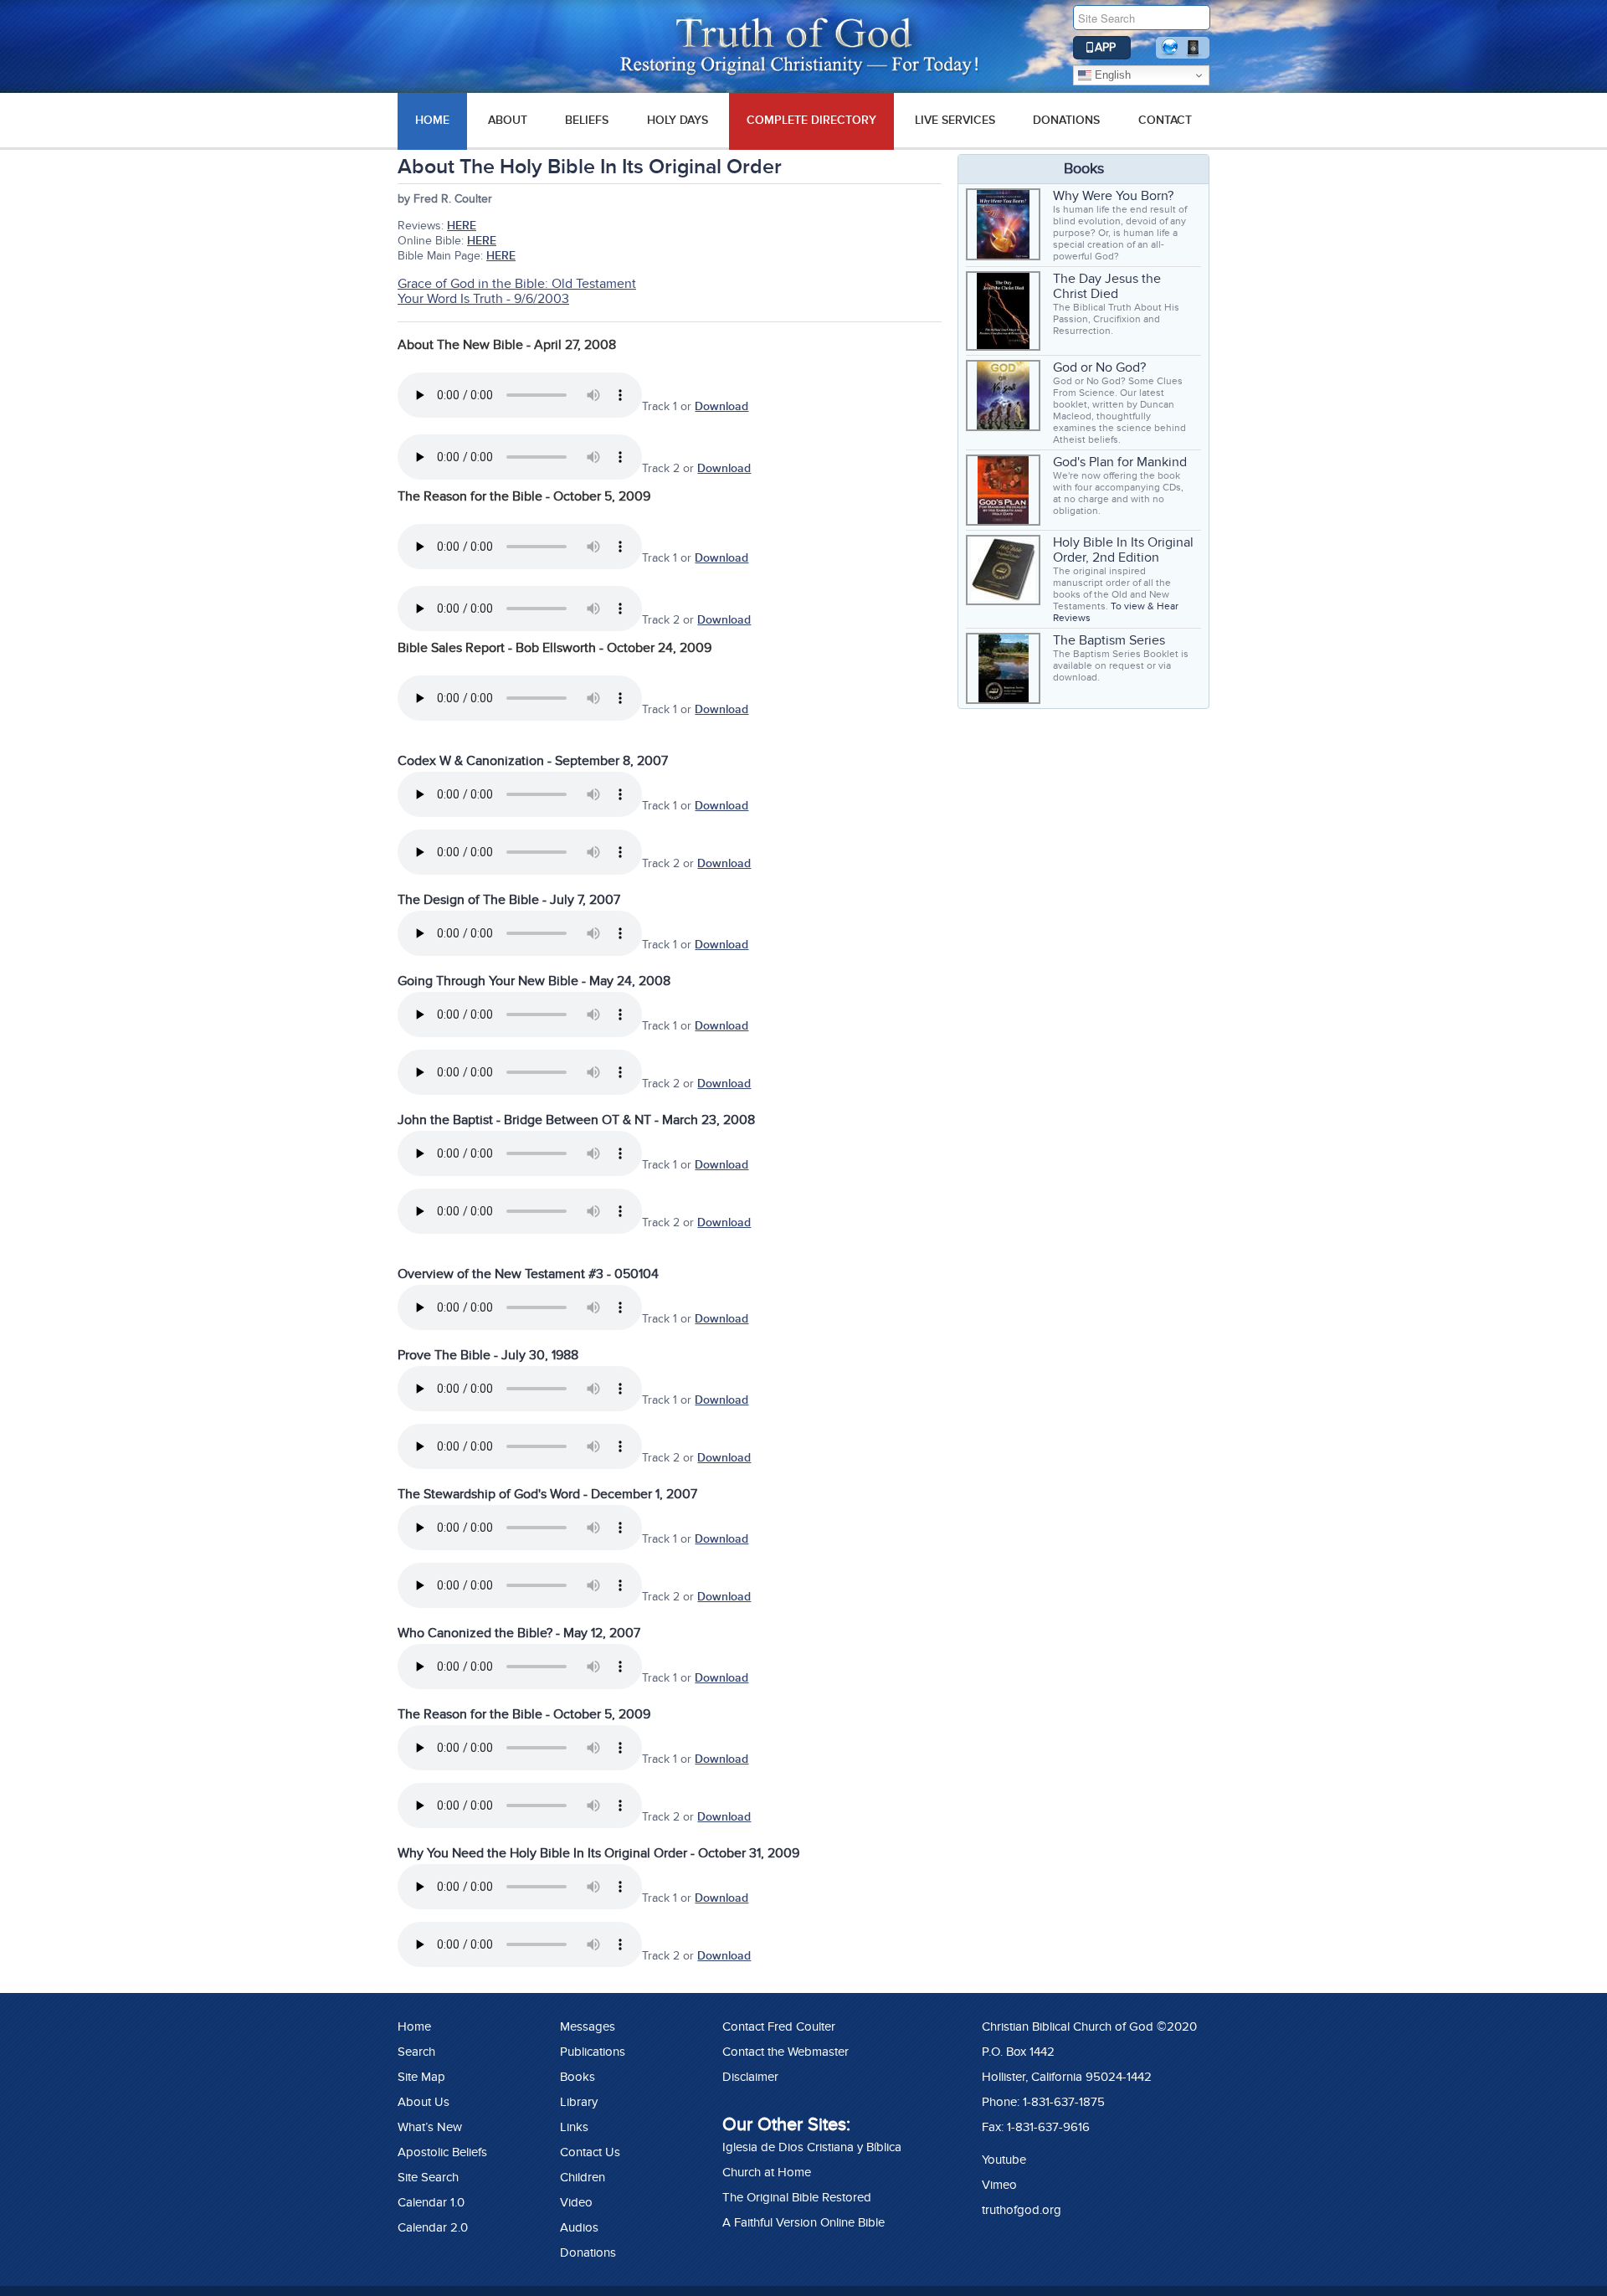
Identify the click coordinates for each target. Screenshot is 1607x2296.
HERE (462, 226)
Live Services (955, 120)
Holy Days (678, 120)
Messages (588, 2026)
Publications (593, 2052)
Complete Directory (811, 120)
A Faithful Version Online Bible (803, 2222)
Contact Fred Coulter (779, 2026)
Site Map (421, 2077)
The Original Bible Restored (797, 2197)
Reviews (1072, 618)
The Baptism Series (1109, 640)
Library (579, 2102)
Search (416, 2052)
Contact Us (590, 2152)
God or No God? (1099, 367)
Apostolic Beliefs (442, 2152)
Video (576, 2202)
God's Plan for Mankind (1120, 462)
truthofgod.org (1022, 2210)
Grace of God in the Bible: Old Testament (517, 284)
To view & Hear (1145, 606)
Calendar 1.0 (431, 2202)
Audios (579, 2227)
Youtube (1004, 2160)
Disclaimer (750, 2077)
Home (414, 2026)
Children (583, 2177)
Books (578, 2077)
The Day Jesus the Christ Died (1107, 286)
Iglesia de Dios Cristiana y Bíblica (812, 2147)
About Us (424, 2102)
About (508, 120)
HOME (432, 120)
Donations (1066, 120)
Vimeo (999, 2185)
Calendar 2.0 (433, 2227)
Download (721, 406)
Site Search (428, 2177)
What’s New (430, 2127)
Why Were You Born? (1113, 196)
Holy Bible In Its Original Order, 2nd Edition (1123, 550)
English (1111, 75)
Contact (1165, 120)
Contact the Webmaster (786, 2052)
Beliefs (587, 120)
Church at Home (767, 2172)
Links (574, 2127)
